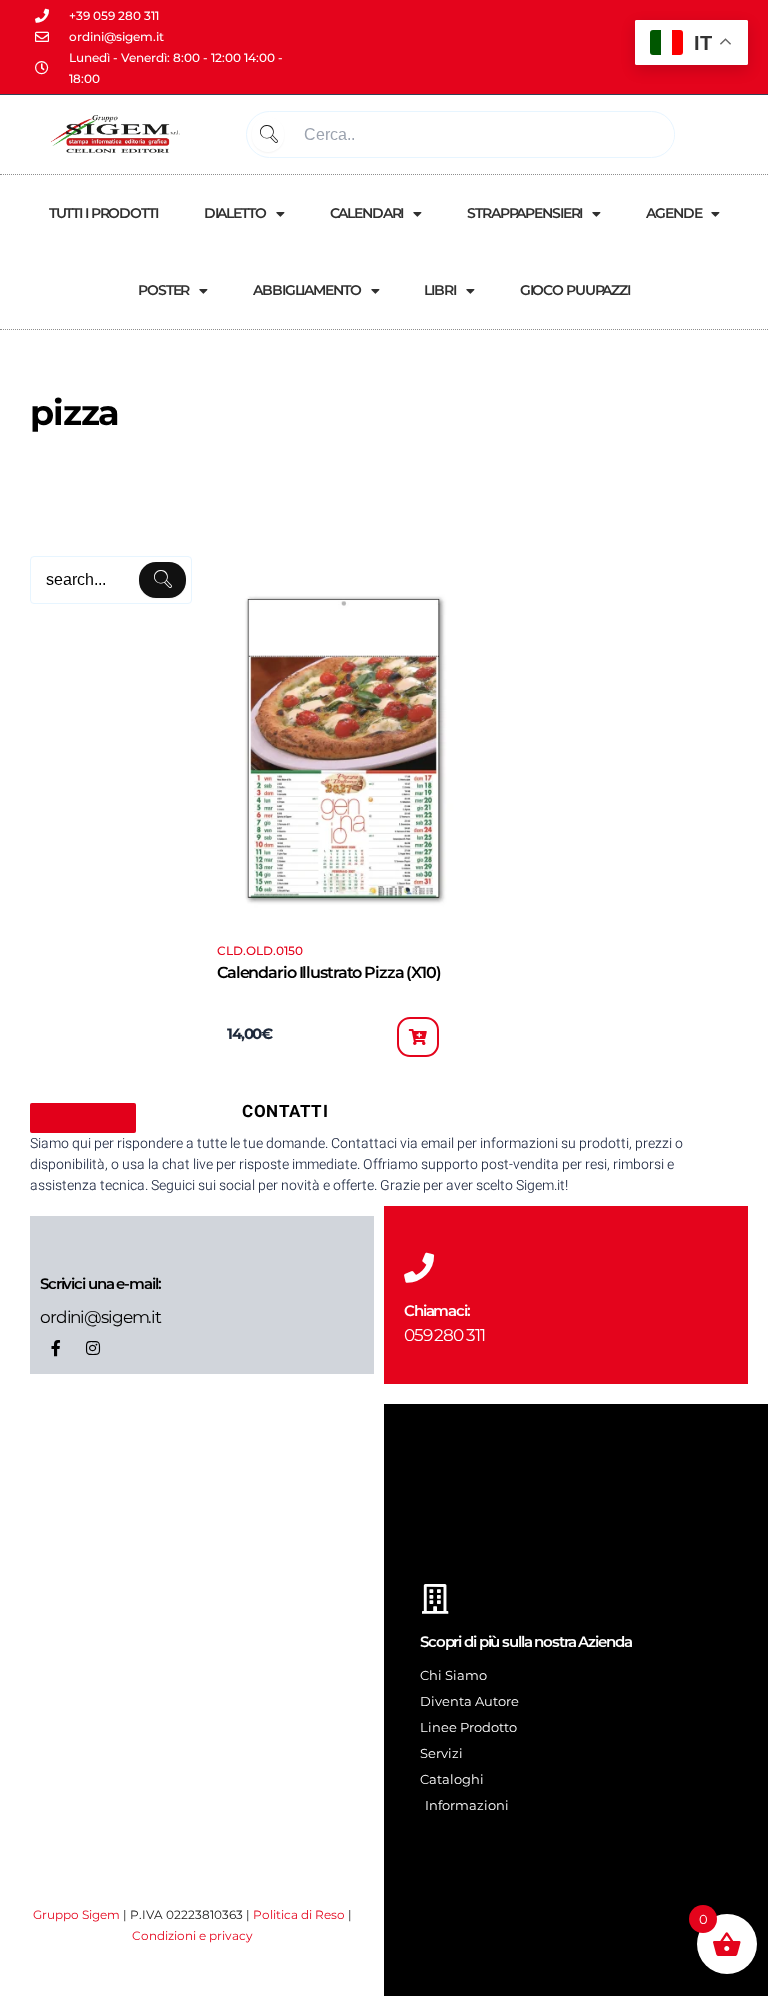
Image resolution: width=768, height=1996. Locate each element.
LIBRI (439, 290)
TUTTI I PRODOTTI (103, 213)
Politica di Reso (299, 1914)
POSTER (163, 290)
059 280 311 (444, 1335)
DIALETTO (235, 213)
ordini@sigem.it (100, 1317)
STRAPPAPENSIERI (524, 213)
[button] (418, 1037)
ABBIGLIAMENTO (306, 290)
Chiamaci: (437, 1310)
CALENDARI (367, 213)
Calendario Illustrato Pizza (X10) (329, 972)
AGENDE (673, 213)
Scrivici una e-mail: (100, 1283)
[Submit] (267, 134)
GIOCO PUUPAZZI (575, 290)
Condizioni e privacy (192, 1935)
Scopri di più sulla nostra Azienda (526, 1641)
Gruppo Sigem (76, 1914)
